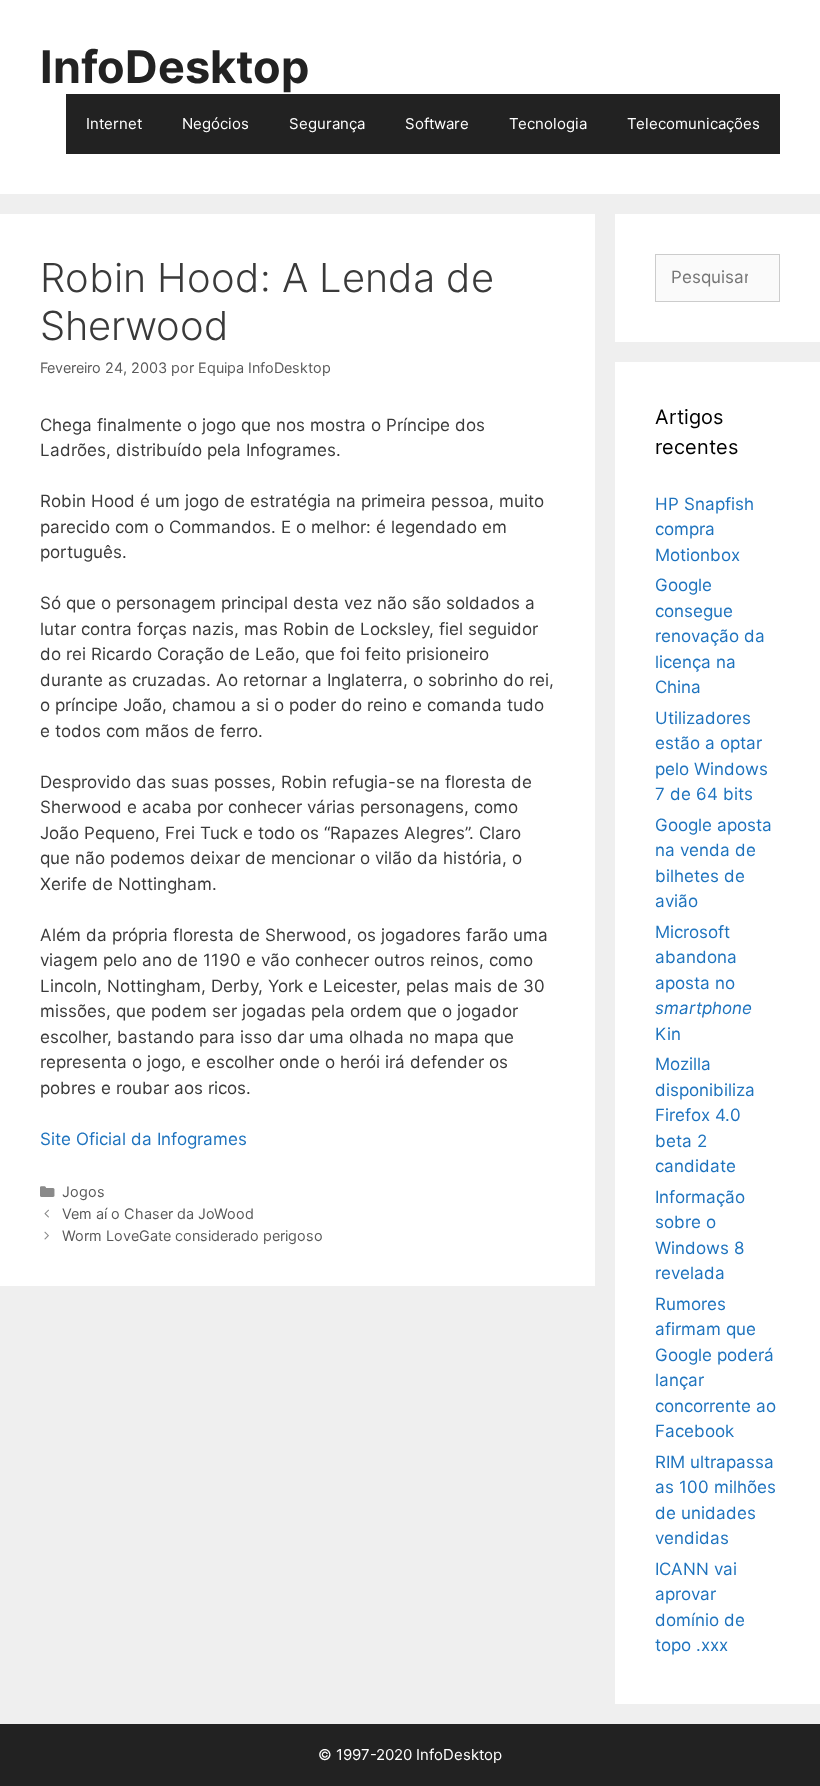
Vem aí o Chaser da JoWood (158, 1213)
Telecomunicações (693, 123)
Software (437, 123)
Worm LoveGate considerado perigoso (192, 1235)
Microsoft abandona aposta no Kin (703, 983)
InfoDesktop (174, 66)
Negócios (215, 123)
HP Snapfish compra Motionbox (704, 529)
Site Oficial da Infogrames (143, 1139)
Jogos (83, 1191)
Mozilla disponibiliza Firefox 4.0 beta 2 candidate (705, 1115)
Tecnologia (548, 123)
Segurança (327, 123)
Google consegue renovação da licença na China (710, 636)
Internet (114, 123)
